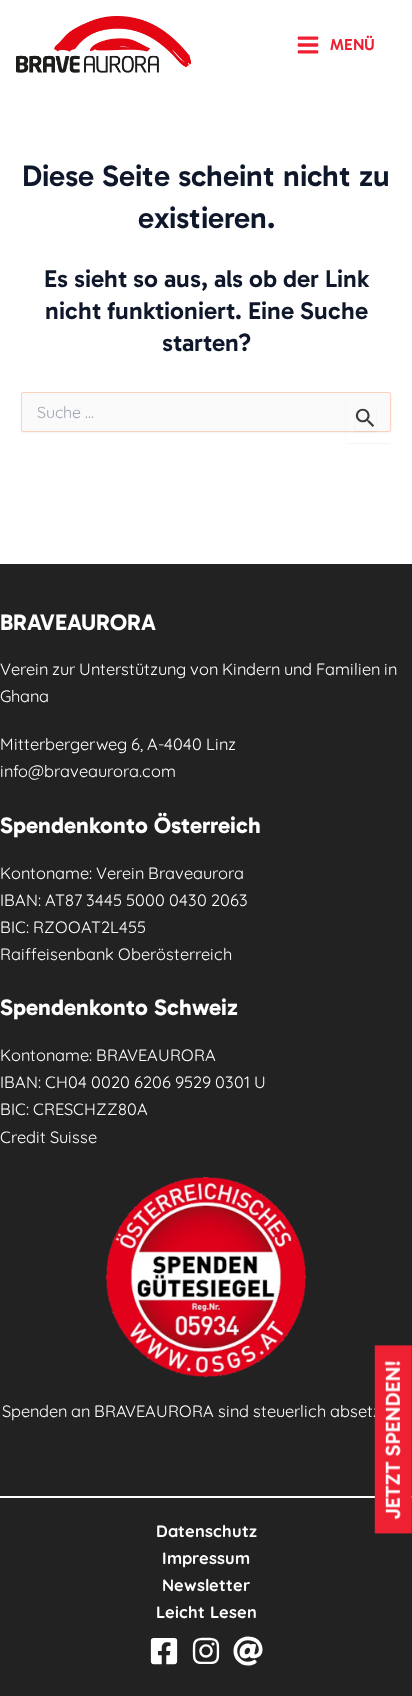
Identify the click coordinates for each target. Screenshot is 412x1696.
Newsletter (206, 1585)
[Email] (248, 1651)
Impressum (206, 1558)
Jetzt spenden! (393, 1439)
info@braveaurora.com (88, 771)
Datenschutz (206, 1531)
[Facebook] (164, 1651)
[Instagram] (206, 1651)
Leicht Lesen (206, 1612)
